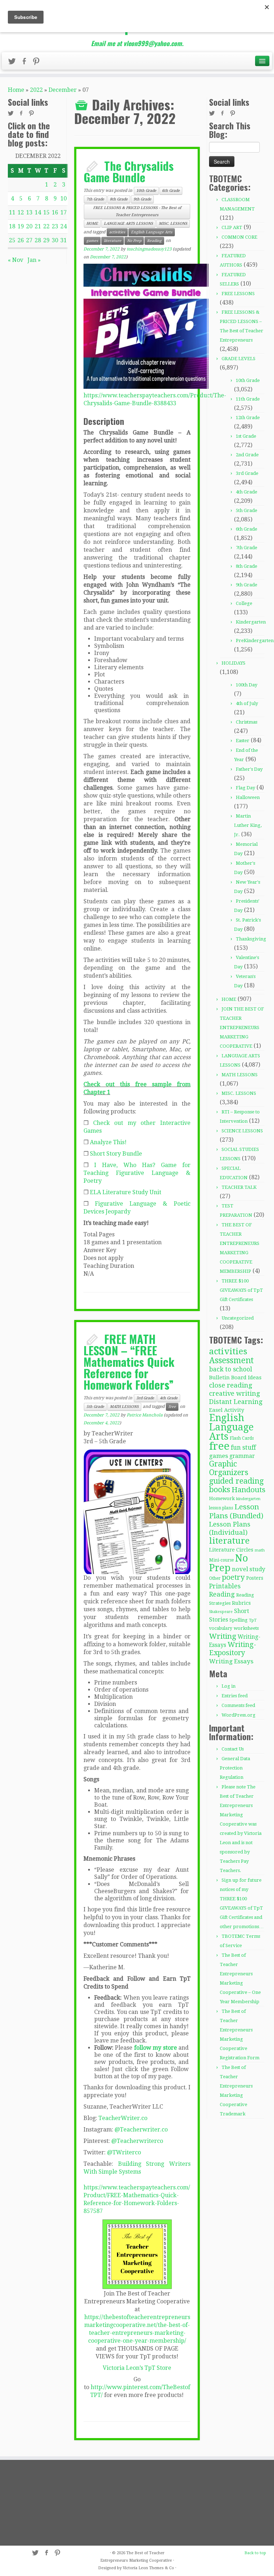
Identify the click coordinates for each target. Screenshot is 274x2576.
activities (117, 232)
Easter (243, 741)
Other (215, 1578)
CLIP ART (232, 227)
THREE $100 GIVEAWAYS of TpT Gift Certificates (241, 1290)
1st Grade (246, 436)
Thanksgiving (251, 939)
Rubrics (241, 1603)
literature (113, 241)
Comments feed (238, 1705)
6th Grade (171, 191)
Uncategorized (238, 1318)
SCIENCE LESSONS (242, 1131)
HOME (92, 224)
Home (16, 90)
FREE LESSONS (238, 294)
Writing (223, 1636)
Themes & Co (162, 2568)
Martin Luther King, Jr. (248, 825)
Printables (225, 1586)
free (172, 1407)
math (260, 1550)
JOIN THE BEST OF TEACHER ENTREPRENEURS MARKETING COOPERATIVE (242, 1028)
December (63, 90)
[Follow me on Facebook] (26, 63)
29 (46, 240)
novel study (248, 1569)
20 (29, 226)
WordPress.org (239, 1715)
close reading (231, 1385)
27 (29, 240)
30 (55, 240)
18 (12, 226)
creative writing (235, 1393)
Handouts (248, 1490)
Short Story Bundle (116, 1154)
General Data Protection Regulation (235, 1768)
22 (46, 226)
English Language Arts (152, 232)
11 (12, 212)
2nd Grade (247, 455)
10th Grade (146, 191)
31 (64, 240)
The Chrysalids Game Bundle (129, 171)
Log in (229, 1686)
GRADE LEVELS (239, 359)
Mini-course (221, 1560)
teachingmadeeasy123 (149, 249)
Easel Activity (227, 1410)
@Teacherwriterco (137, 2141)
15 (46, 212)
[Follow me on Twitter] (14, 63)
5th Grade (95, 1407)
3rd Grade (145, 1398)
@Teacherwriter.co (141, 2130)
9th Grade (142, 199)
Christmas (247, 722)
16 (55, 212)
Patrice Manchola (145, 1415)
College (244, 603)
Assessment (231, 1360)
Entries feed (235, 1696)
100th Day (247, 685)
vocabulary (221, 1628)
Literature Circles (231, 1550)
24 (64, 226)
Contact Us (233, 1749)
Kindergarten (251, 622)
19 (21, 226)
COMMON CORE (239, 237)
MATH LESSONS (124, 1407)
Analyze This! (108, 1142)
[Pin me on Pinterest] (39, 63)
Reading (154, 241)
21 (38, 226)
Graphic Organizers (229, 1468)
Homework (222, 1498)
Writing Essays (231, 1661)
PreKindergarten (255, 641)
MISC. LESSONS (173, 224)
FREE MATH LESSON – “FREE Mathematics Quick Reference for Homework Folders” (129, 1362)
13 (29, 212)
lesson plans (221, 1508)
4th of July (247, 703)
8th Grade (119, 199)
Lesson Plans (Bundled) (236, 1511)
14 (38, 212)
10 (64, 198)
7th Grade (95, 199)
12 (21, 212)
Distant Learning (236, 1402)
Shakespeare (221, 1612)
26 (21, 240)
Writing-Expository (233, 1649)
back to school (231, 1369)
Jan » (34, 260)
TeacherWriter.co (123, 2118)
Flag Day (245, 788)
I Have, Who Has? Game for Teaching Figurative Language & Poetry (137, 1173)
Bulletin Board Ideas (235, 1378)
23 (55, 226)
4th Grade (169, 1398)
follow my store (156, 2048)
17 (64, 212)
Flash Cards (242, 1438)
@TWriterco (124, 2152)
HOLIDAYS (234, 663)
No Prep (134, 241)
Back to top (255, 2553)
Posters (255, 1578)
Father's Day (249, 769)
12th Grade (248, 418)
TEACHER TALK (239, 1187)
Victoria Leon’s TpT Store (137, 2368)
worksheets (246, 1628)
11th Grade (248, 399)
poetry (233, 1577)
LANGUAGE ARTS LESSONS (128, 224)
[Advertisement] (49, 2503)
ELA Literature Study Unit (126, 1192)
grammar (242, 1456)
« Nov (16, 260)
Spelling (239, 1620)
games (92, 241)
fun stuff (243, 1448)
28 (38, 240)
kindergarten (248, 1499)
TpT (253, 1620)
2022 (36, 90)
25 (12, 240)
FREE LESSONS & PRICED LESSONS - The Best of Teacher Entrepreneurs (137, 211)
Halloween (248, 797)
